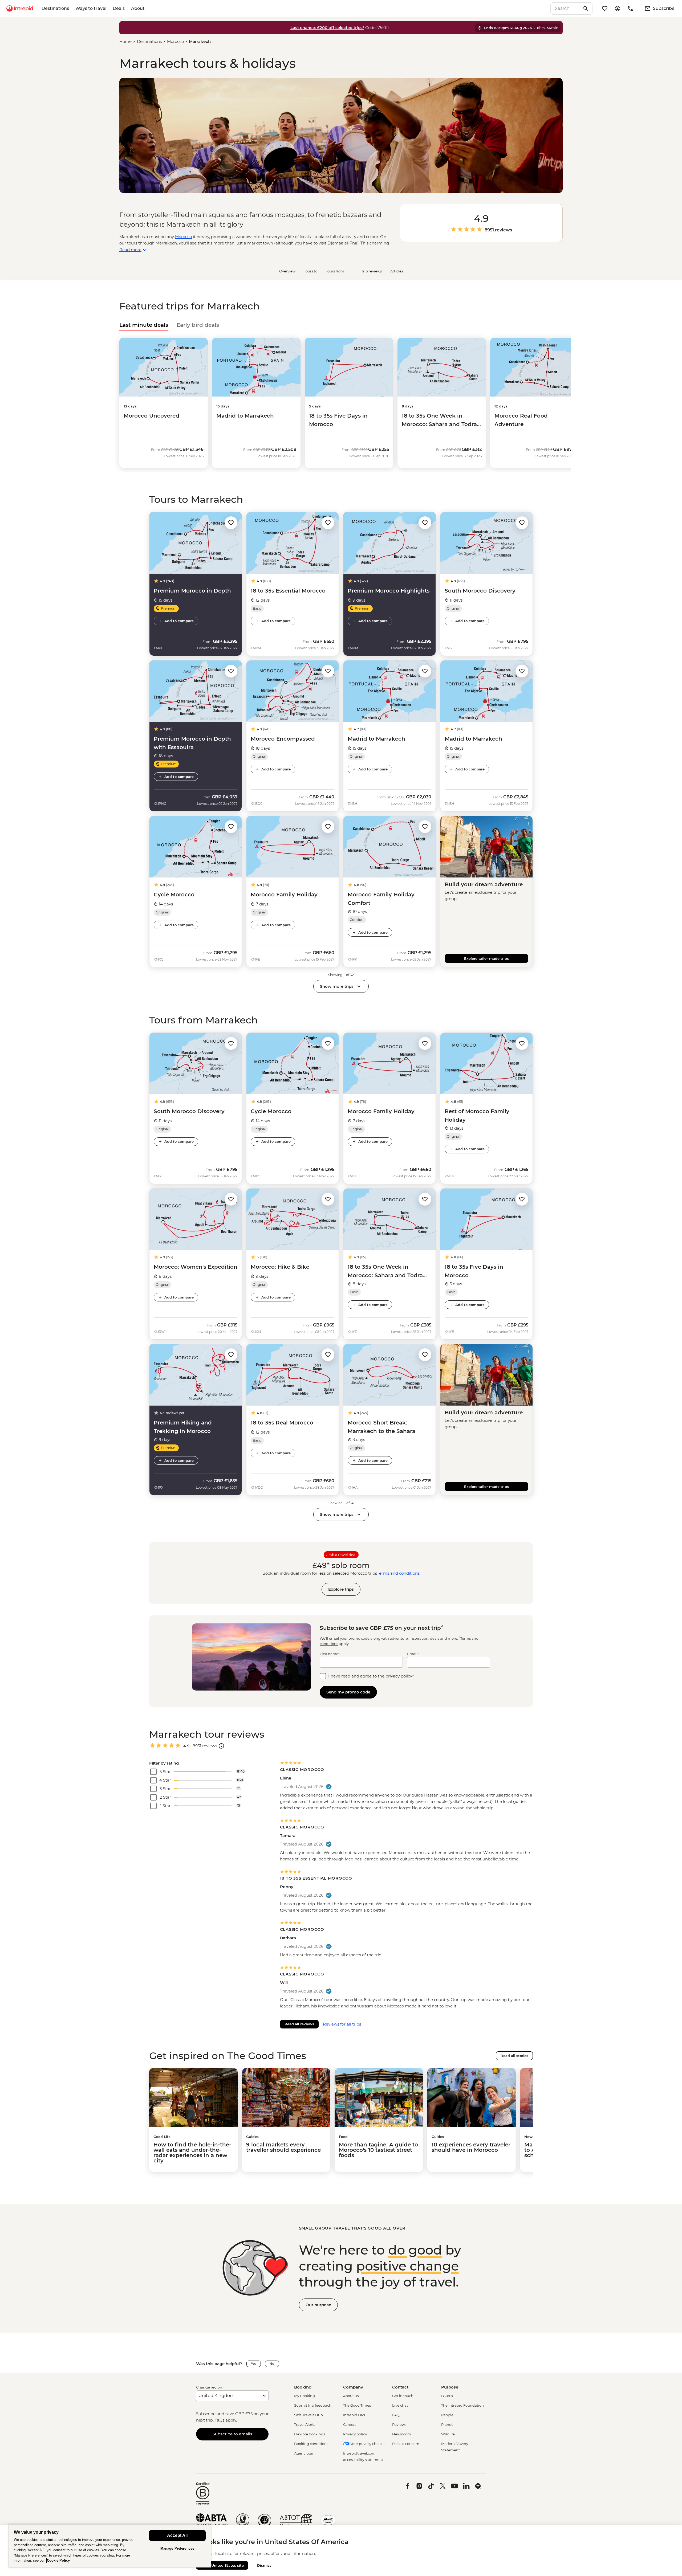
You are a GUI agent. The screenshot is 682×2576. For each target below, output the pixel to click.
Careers (350, 2424)
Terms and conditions (398, 1573)
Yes (254, 2364)
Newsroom (402, 2434)
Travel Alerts (305, 2424)
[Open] (221, 1746)
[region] (110, 2546)
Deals (119, 8)
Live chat (400, 2405)
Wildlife (448, 2434)
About (138, 8)
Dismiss (264, 2565)
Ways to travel (91, 8)
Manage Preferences (177, 2548)
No (272, 2364)
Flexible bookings (310, 2434)
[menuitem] (20, 9)
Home (125, 41)
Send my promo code (348, 1692)
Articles (397, 271)
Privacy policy (355, 2434)
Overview (287, 271)
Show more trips (337, 986)
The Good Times (357, 2405)
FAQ (396, 2415)
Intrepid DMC (355, 2415)
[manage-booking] (618, 9)
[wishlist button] (231, 523)
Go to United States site (222, 2565)
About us (351, 2396)
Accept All (177, 2535)
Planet (447, 2424)
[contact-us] (630, 9)
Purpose (450, 2387)
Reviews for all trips (342, 2024)
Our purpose (318, 2305)
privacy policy (399, 1676)
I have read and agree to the (371, 1676)
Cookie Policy (58, 2560)
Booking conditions (311, 2444)
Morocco (175, 41)
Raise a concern (406, 2444)
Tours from (335, 271)
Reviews (399, 2424)
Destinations (55, 8)
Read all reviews (299, 2024)
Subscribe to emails (232, 2434)
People (447, 2415)
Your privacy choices (367, 2444)
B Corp (447, 2396)
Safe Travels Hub (308, 2415)
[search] (566, 9)
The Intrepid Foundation (462, 2405)
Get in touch (403, 2396)
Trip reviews (372, 271)
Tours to (311, 271)
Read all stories (514, 2056)
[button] (231, 522)
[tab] (144, 325)
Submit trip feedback (313, 2405)
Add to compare (179, 621)
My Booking (305, 2396)
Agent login (304, 2453)
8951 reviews (498, 230)
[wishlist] (605, 9)
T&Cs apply (225, 2420)
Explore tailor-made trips (486, 958)
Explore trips (341, 1589)
